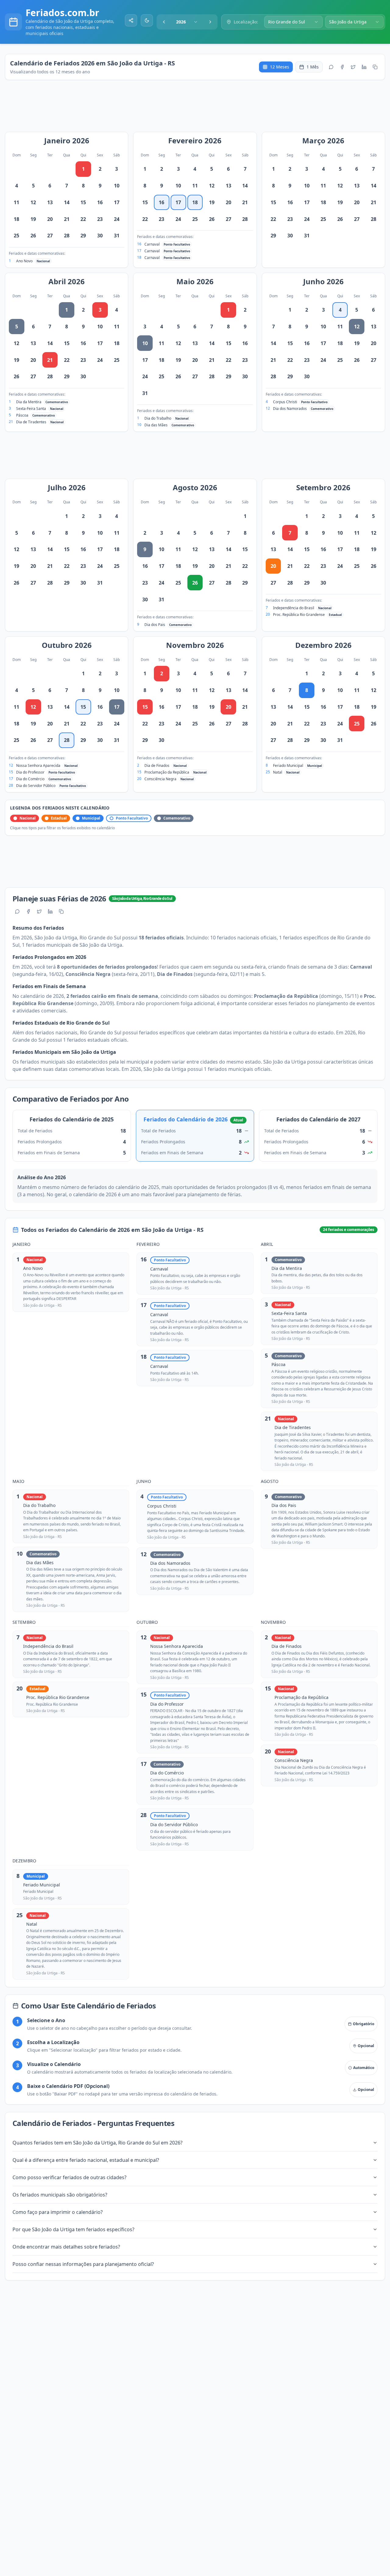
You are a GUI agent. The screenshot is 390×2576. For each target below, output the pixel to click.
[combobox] (187, 22)
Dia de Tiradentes (31, 422)
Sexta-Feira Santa (31, 409)
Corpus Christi (285, 402)
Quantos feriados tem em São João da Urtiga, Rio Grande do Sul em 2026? (97, 2143)
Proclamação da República (167, 772)
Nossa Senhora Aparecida (38, 765)
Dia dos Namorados (290, 409)
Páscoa (22, 415)
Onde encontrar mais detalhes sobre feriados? (66, 2247)
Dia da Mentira (29, 402)
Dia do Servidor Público (36, 786)
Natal (278, 772)
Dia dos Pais (155, 625)
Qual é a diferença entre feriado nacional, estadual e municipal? (86, 2160)
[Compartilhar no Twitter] (353, 67)
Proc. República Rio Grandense (299, 615)
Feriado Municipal (288, 765)
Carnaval (152, 244)
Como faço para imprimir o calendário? (58, 2212)
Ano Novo (24, 261)
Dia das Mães (156, 425)
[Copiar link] (375, 67)
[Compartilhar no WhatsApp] (331, 67)
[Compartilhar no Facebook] (342, 67)
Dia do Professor (30, 772)
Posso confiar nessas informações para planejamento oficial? (83, 2264)
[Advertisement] (198, 109)
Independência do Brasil (294, 608)
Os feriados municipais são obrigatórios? (60, 2195)
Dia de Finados (157, 765)
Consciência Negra (160, 779)
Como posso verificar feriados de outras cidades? (69, 2177)
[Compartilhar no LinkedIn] (364, 67)
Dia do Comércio (30, 779)
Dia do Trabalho (158, 418)
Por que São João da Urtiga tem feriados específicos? (73, 2229)
